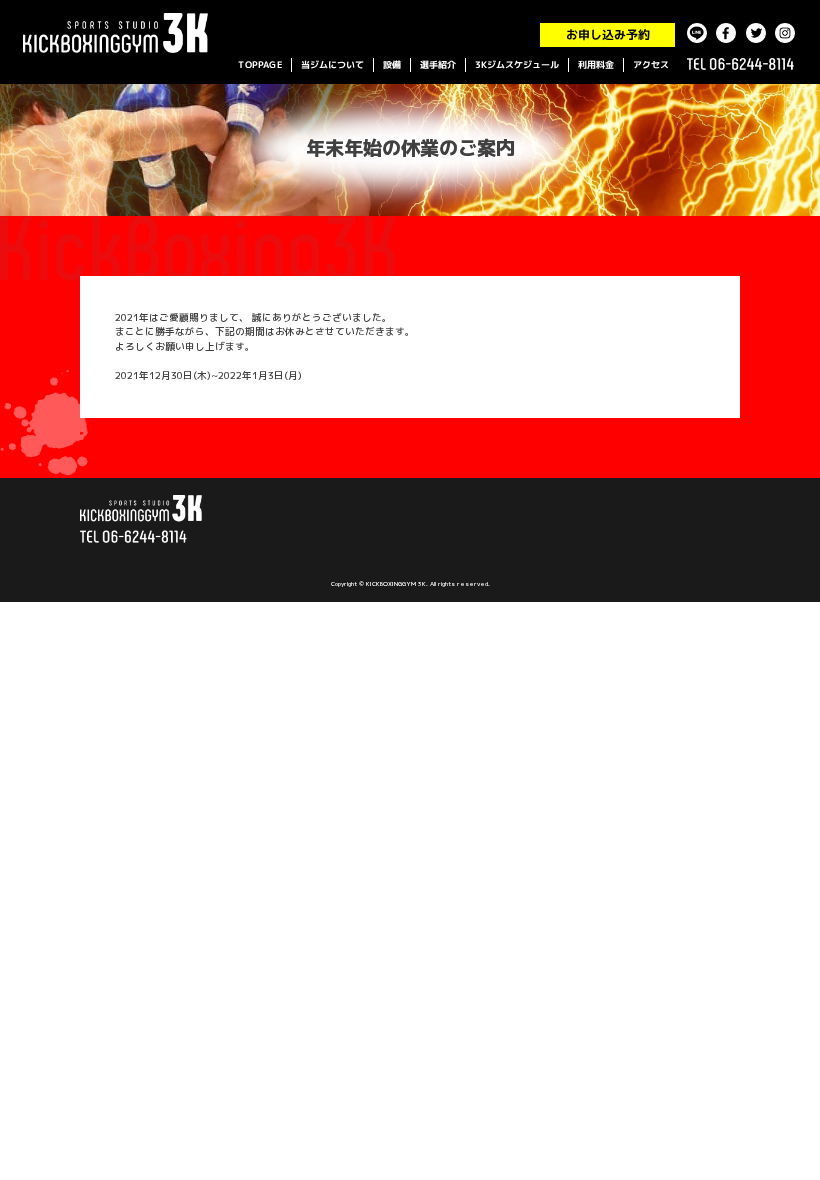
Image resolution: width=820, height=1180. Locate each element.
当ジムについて (332, 64)
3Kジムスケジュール (517, 64)
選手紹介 (438, 64)
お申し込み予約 (607, 34)
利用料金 (596, 64)
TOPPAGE (260, 64)
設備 (392, 64)
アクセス (651, 64)
